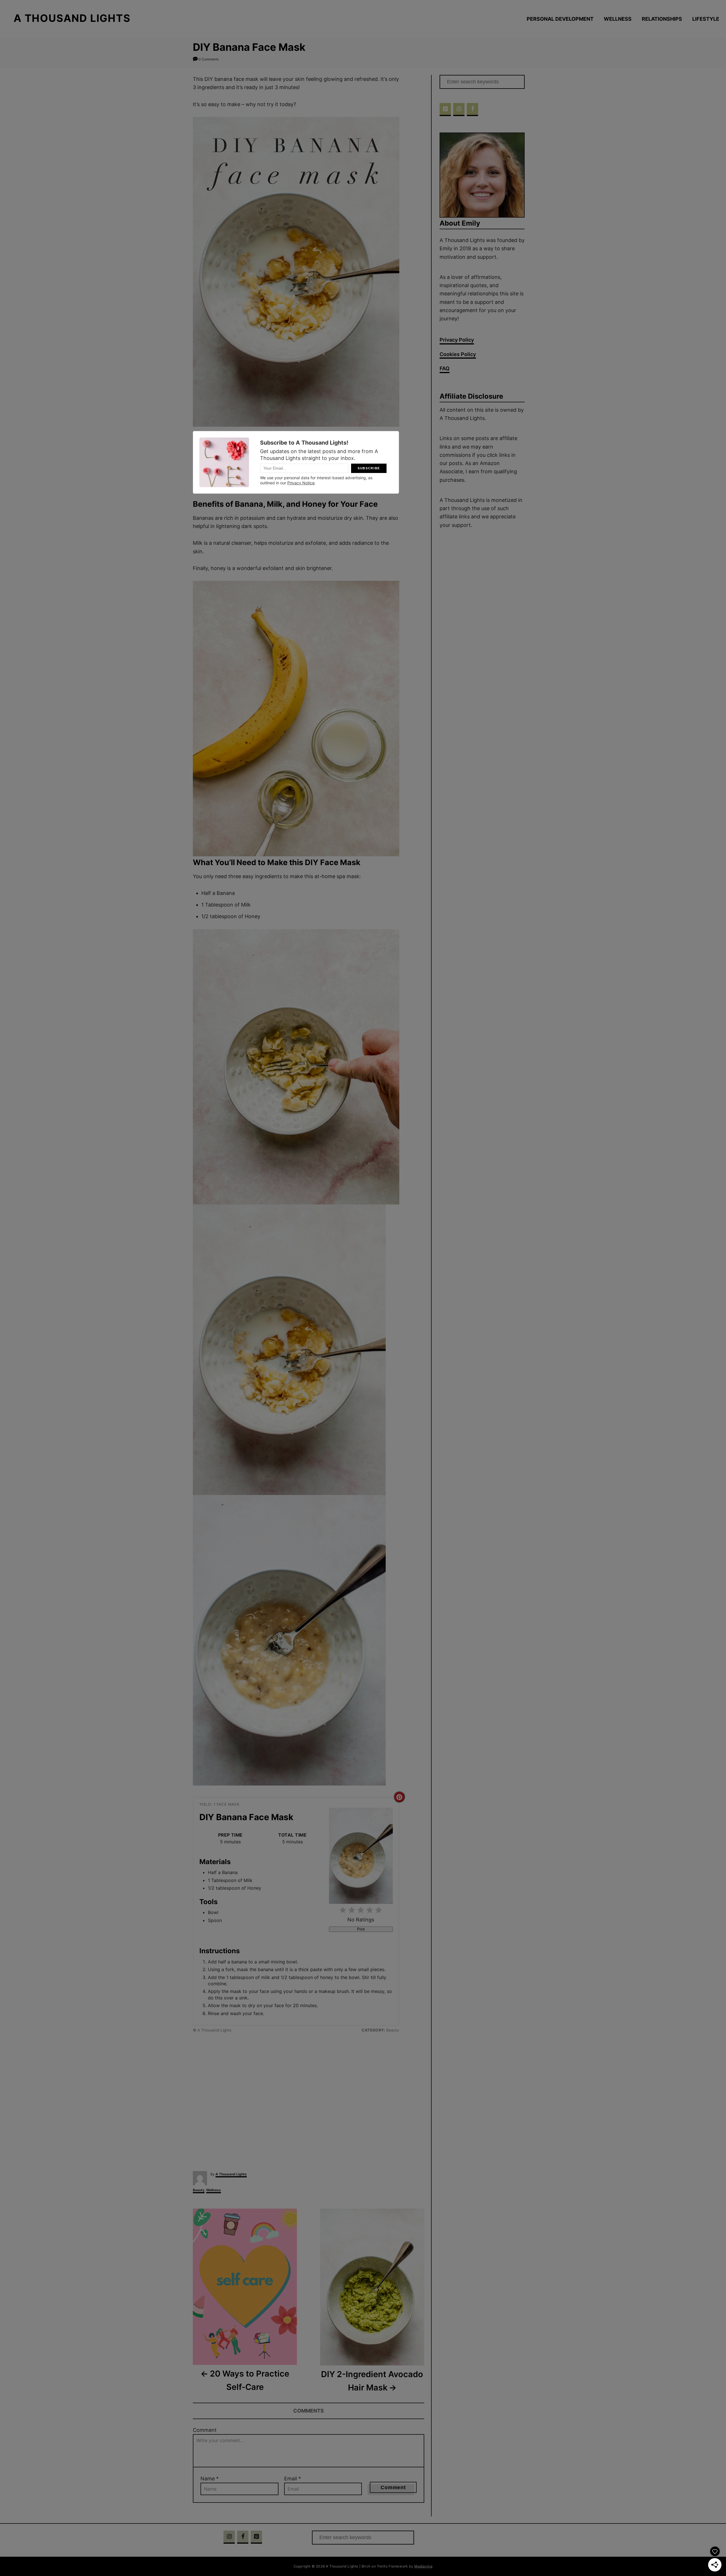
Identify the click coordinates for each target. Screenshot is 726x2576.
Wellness (214, 2190)
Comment (205, 2430)
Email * (293, 2479)
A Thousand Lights (231, 2174)
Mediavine (423, 2566)
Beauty (199, 2190)
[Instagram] (459, 110)
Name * (210, 2479)
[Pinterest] (445, 110)
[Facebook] (472, 110)
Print (361, 1929)
